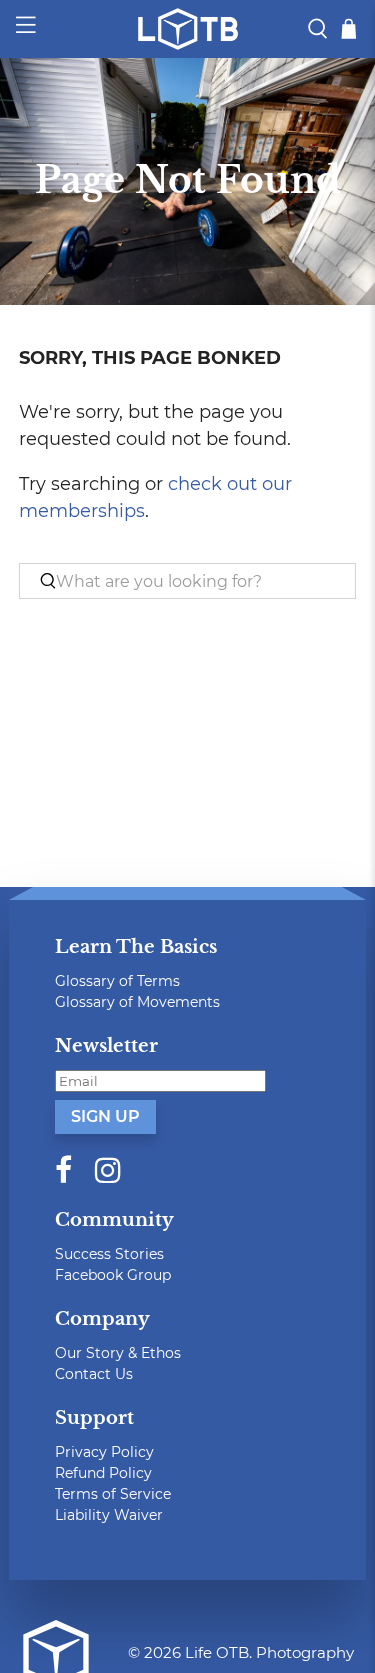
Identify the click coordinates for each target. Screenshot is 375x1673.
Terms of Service (113, 1494)
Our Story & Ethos (118, 1353)
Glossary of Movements (137, 1002)
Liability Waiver (109, 1515)
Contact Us (94, 1374)
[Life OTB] (188, 29)
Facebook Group (113, 1275)
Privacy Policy (104, 1452)
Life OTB (217, 1652)
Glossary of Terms (117, 981)
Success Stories (109, 1254)
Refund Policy (103, 1473)
